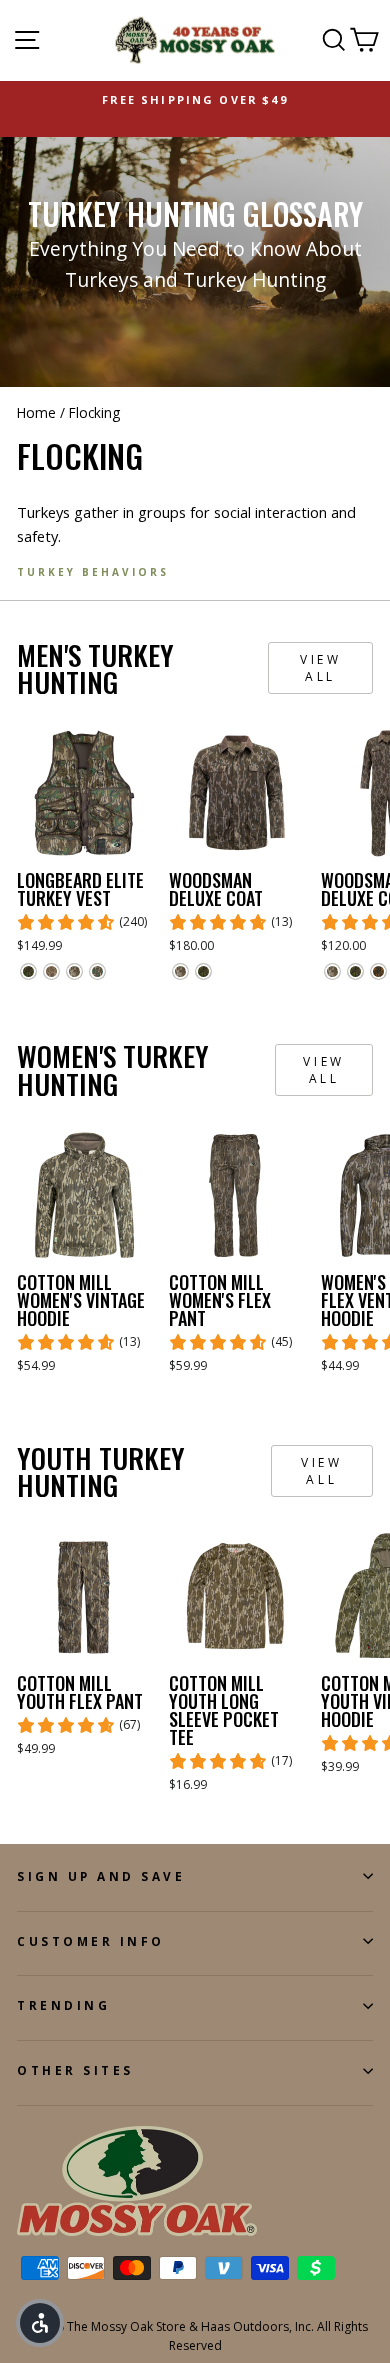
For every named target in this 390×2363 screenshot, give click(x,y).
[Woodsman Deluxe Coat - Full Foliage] (203, 971)
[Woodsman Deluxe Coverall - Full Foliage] (355, 971)
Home (36, 412)
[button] (40, 2323)
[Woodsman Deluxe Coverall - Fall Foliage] (378, 971)
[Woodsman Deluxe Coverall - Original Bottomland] (332, 971)
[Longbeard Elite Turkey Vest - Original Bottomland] (74, 971)
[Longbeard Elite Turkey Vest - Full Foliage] (28, 971)
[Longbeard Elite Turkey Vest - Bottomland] (51, 971)
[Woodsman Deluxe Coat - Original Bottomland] (180, 971)
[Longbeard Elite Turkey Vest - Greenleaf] (97, 971)
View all (320, 668)
